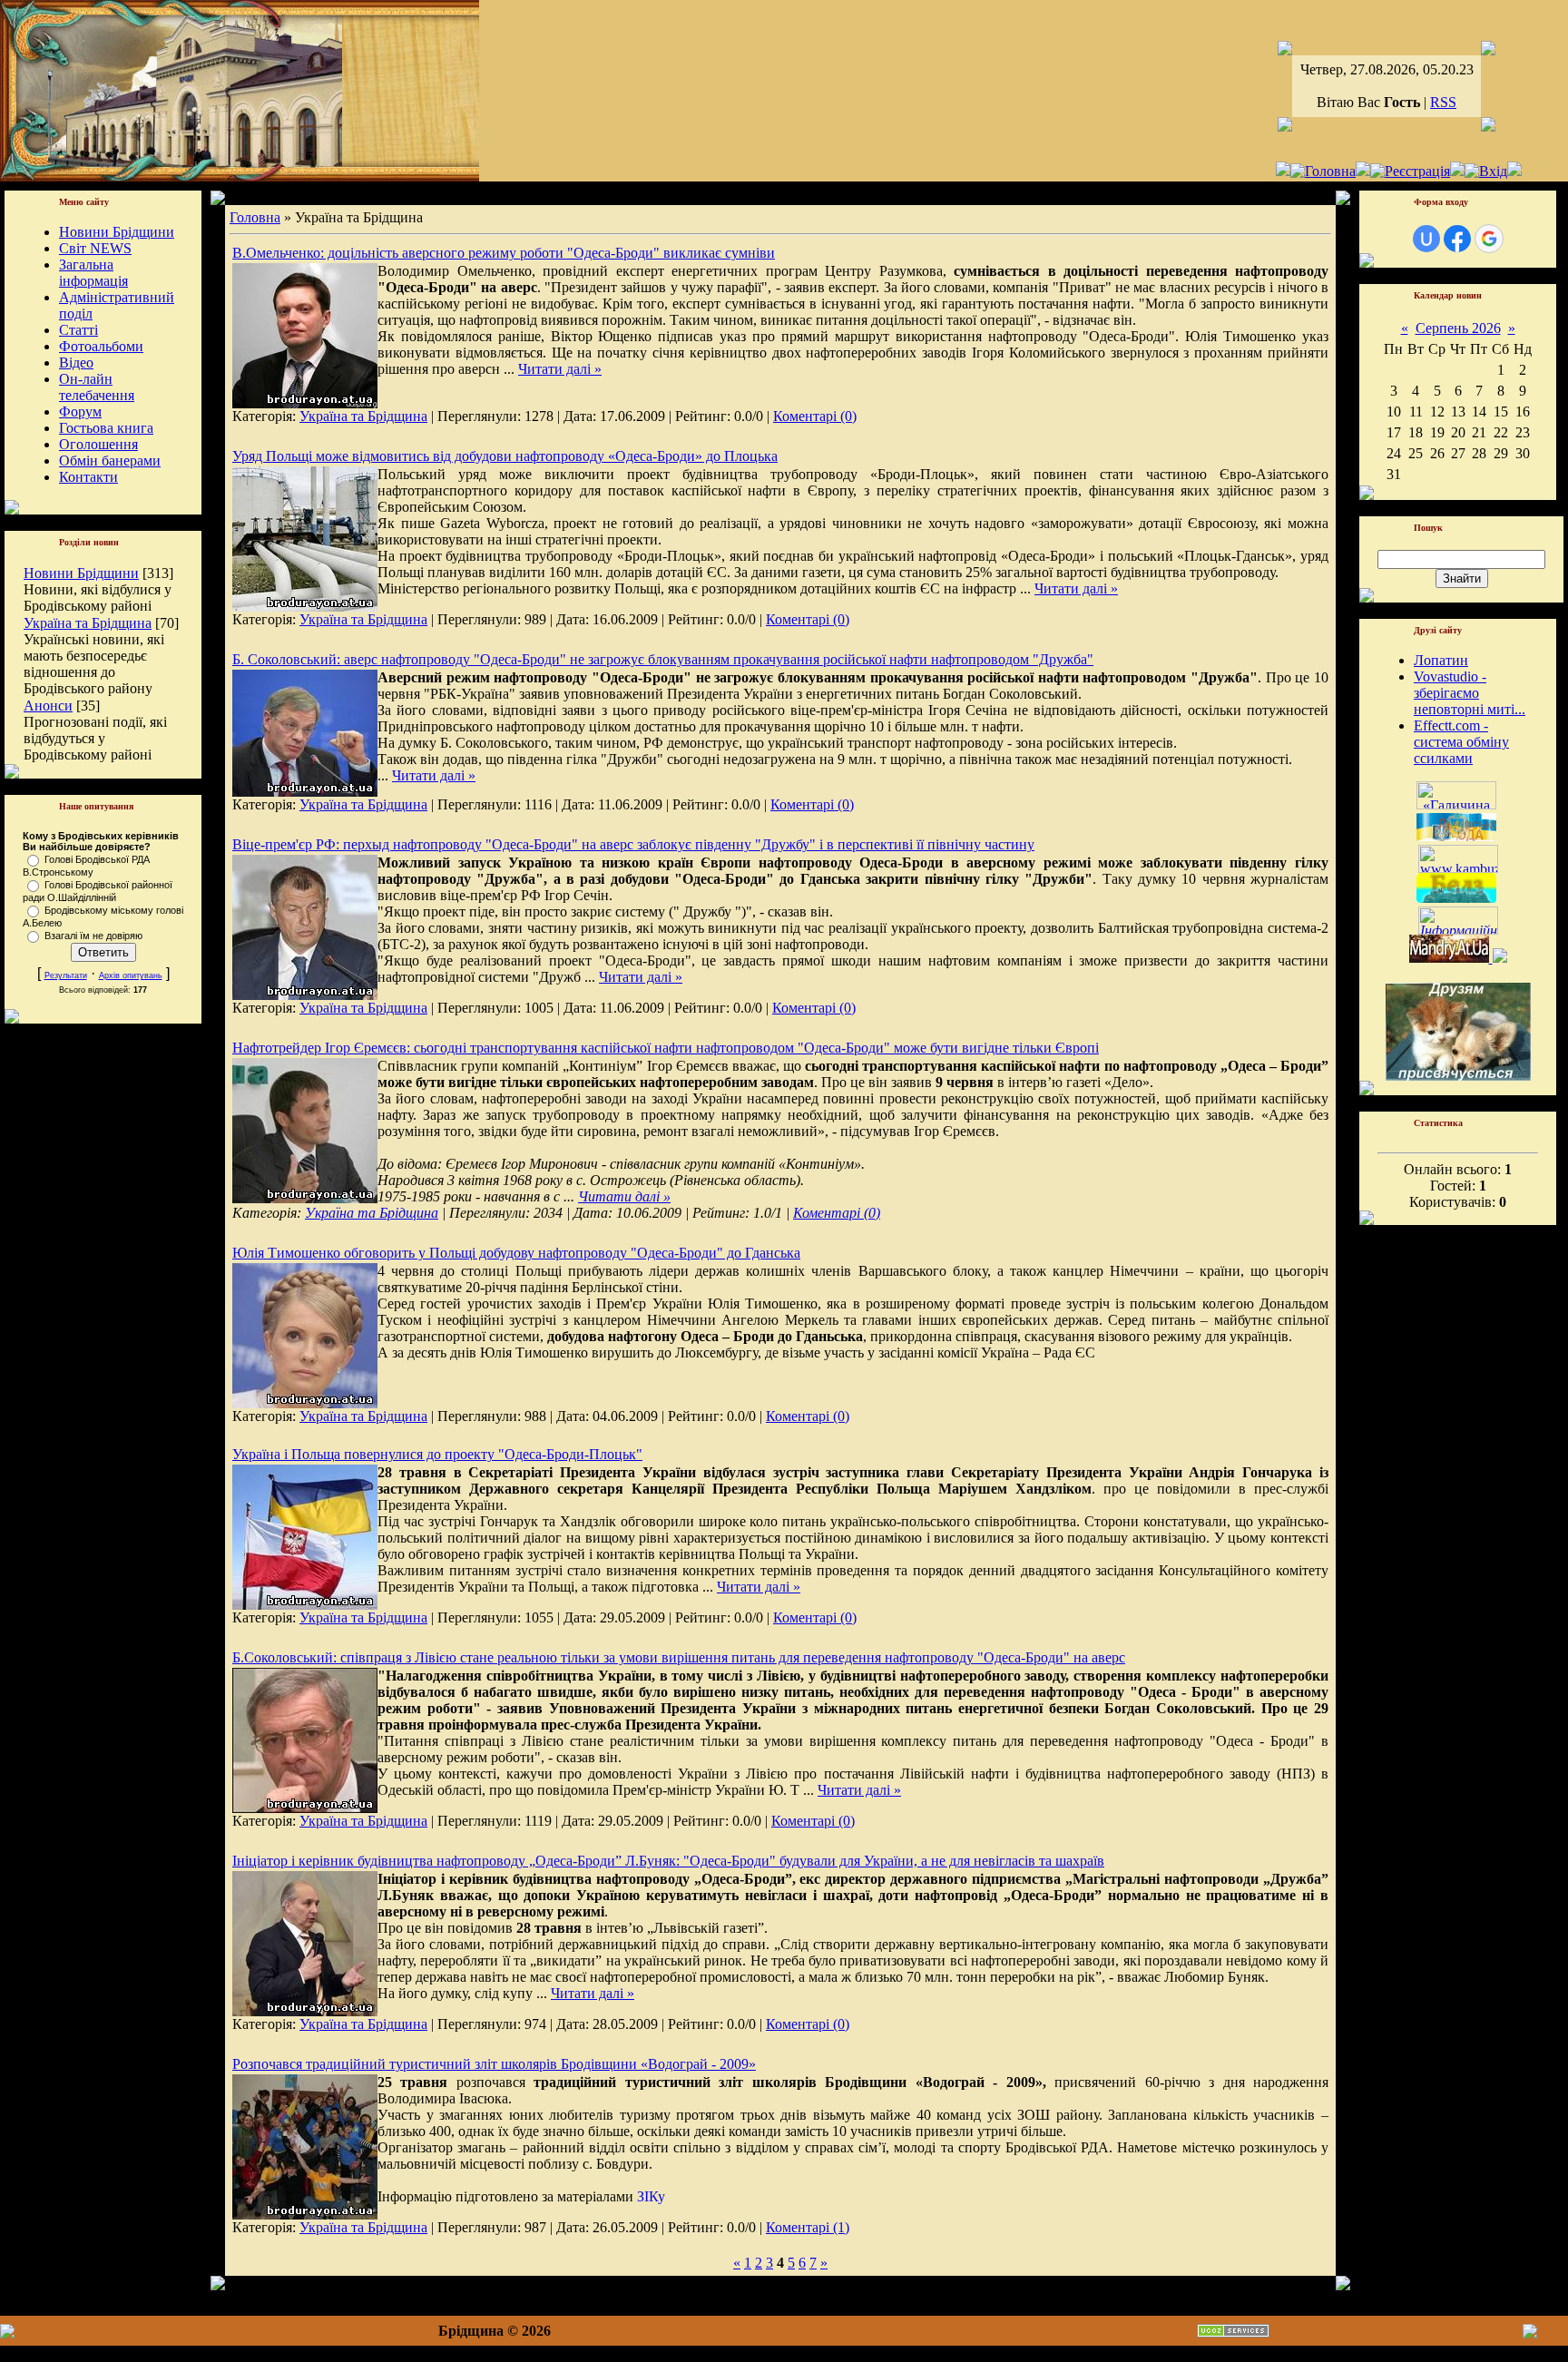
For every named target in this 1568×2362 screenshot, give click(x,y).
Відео (76, 363)
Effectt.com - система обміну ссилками (1461, 742)
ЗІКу (651, 2196)
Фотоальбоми (101, 346)
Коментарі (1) (808, 2227)
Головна (255, 217)
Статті (78, 330)
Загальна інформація (93, 273)
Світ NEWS (95, 248)
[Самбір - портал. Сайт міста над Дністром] (1498, 958)
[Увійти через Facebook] (1457, 239)
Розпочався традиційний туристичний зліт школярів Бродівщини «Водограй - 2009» (494, 2064)
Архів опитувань (131, 975)
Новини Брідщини (117, 232)
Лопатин (1441, 660)
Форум (80, 412)
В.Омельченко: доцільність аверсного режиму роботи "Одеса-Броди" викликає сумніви (504, 253)
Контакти (88, 477)
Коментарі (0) (815, 416)
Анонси (48, 706)
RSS (1443, 102)
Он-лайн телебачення (97, 387)
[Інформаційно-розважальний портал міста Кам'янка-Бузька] (1458, 868)
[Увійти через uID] (1426, 239)
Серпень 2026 (1458, 328)
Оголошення (98, 444)
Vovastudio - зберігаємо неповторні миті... (1470, 693)
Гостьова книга (106, 428)
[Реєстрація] (1410, 171)
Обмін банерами (110, 461)
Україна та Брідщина (88, 623)
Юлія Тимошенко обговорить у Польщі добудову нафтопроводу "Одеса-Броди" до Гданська (516, 1253)
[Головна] (1323, 171)
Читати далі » (560, 369)
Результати (66, 975)
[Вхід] (1486, 171)
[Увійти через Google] (1489, 239)
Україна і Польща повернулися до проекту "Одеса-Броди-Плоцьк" (437, 1454)
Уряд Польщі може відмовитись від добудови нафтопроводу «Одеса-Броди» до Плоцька (505, 456)
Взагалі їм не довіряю (93, 936)
